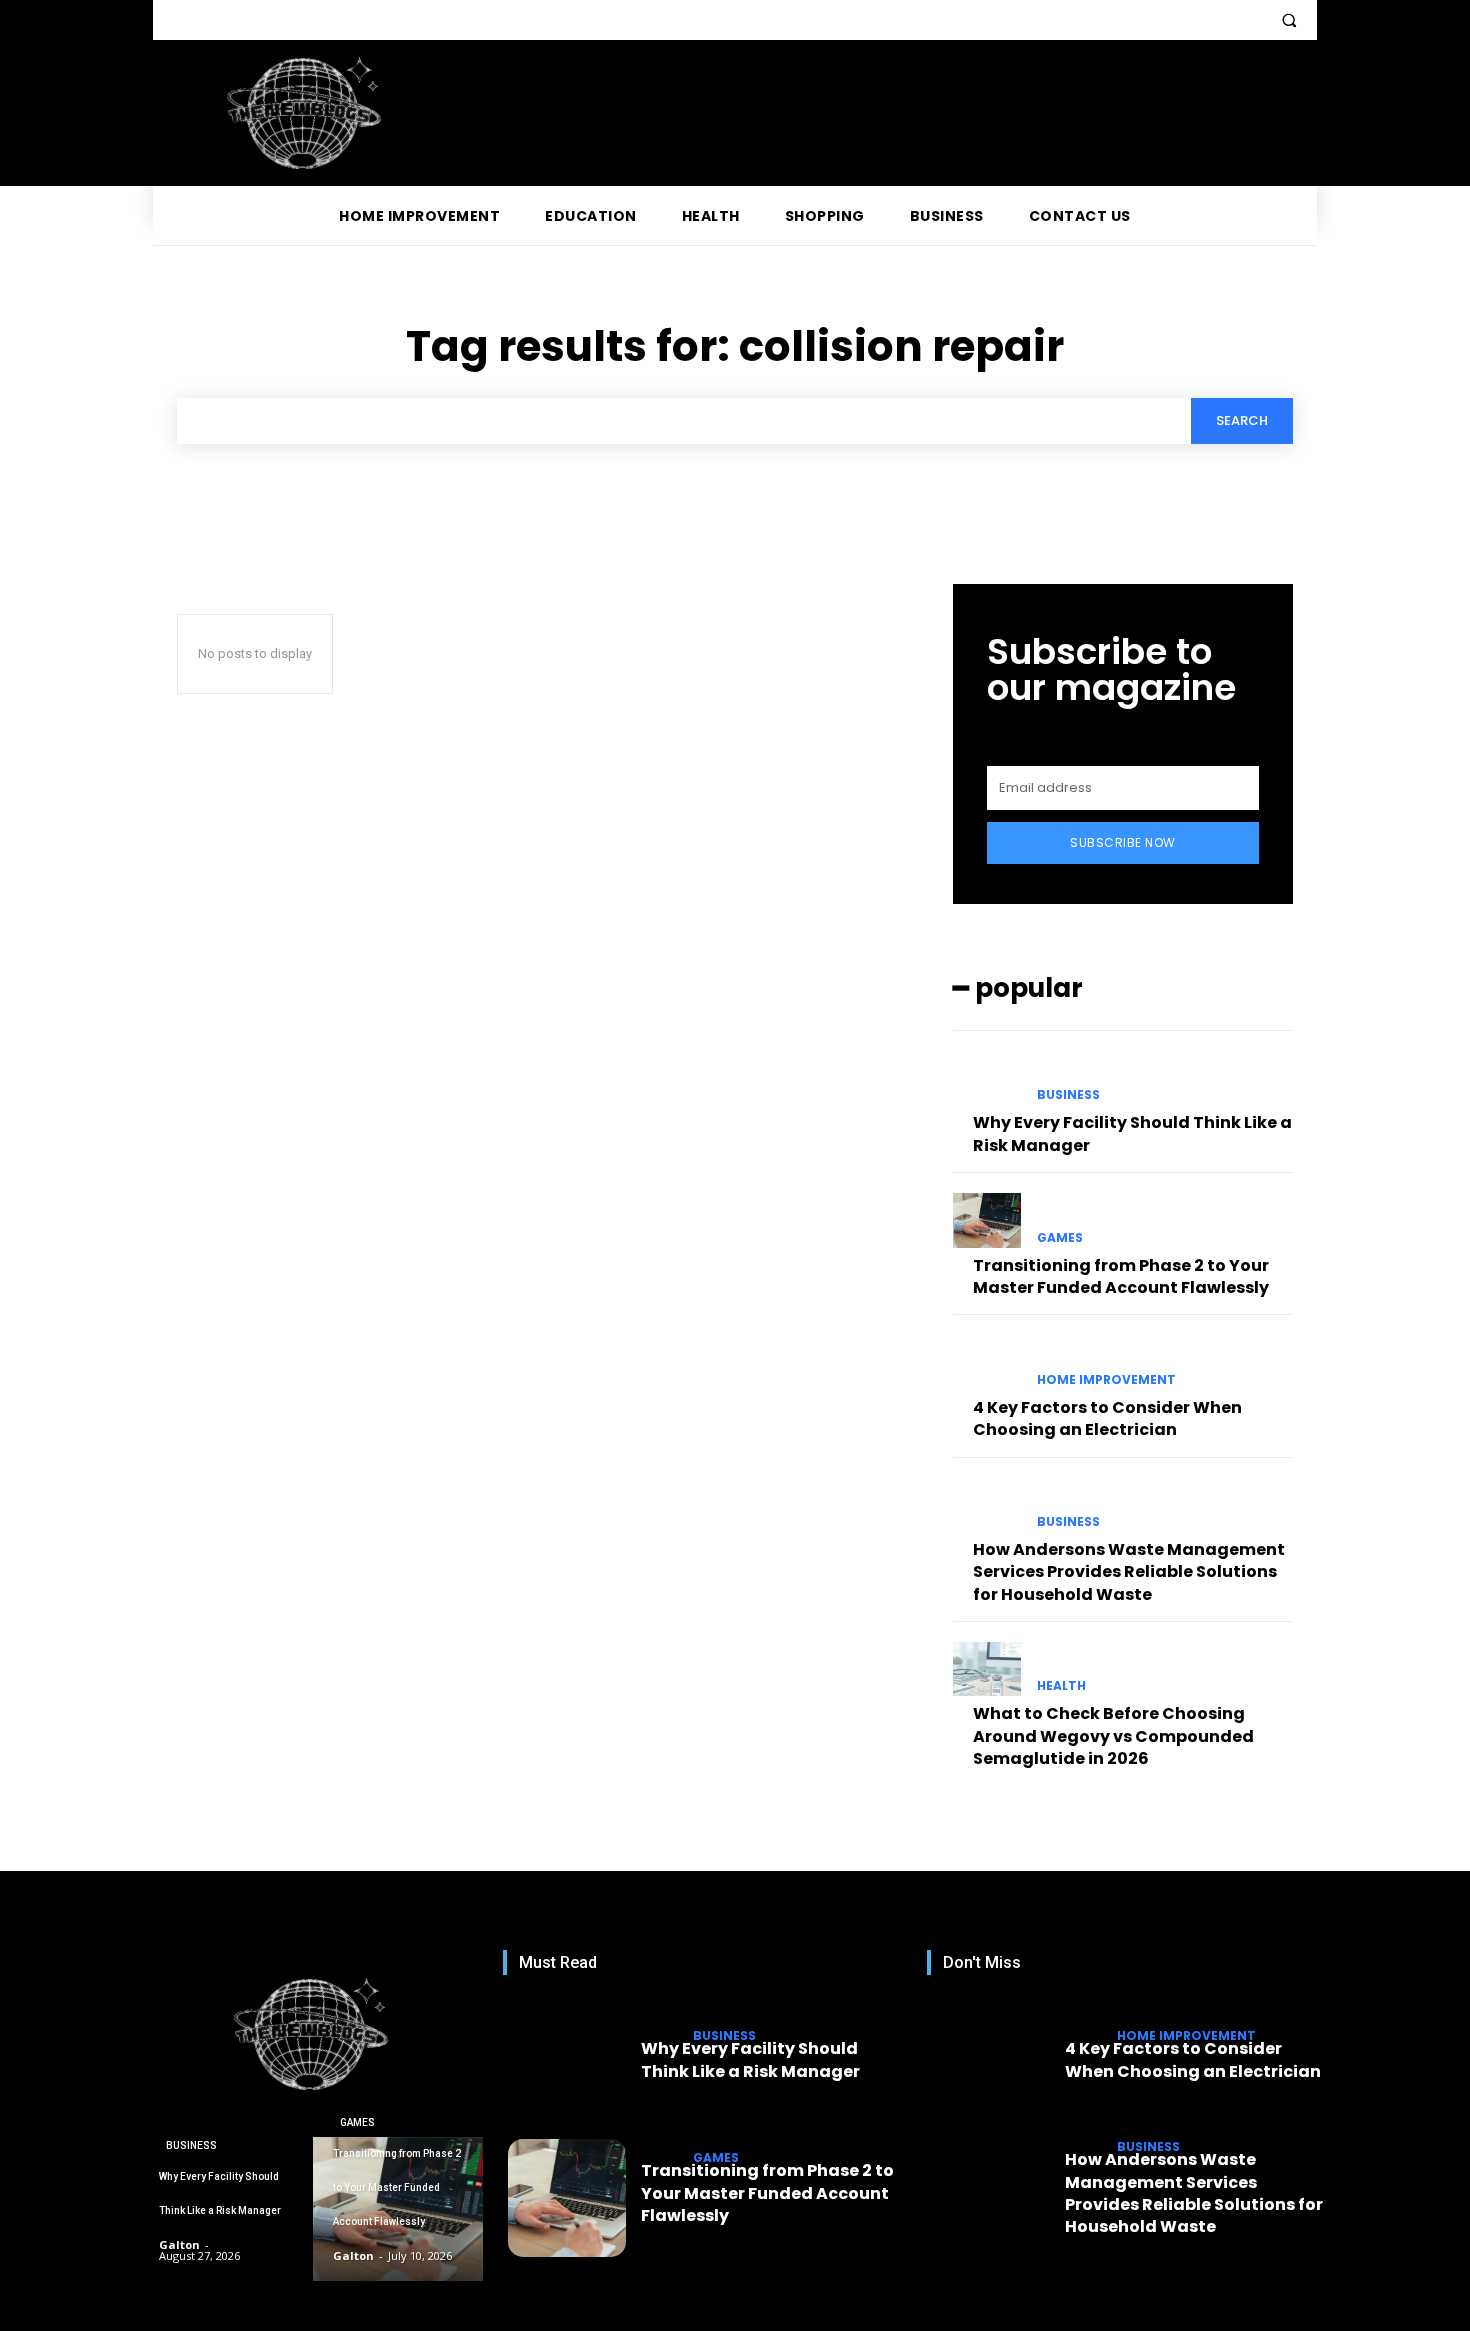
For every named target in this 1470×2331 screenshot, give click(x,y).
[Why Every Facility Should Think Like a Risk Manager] (987, 1078)
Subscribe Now (1123, 842)
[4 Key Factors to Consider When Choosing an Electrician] (987, 1362)
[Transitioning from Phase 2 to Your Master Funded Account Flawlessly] (987, 1220)
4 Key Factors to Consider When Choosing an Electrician (1107, 1418)
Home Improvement (1106, 1380)
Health (1061, 1686)
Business (1068, 1095)
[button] (1289, 20)
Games (1060, 1238)
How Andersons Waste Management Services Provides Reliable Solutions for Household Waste (1129, 1572)
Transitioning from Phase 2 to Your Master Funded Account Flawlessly (1121, 1276)
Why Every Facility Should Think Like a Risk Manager (750, 2059)
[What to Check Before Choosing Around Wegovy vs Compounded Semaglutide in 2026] (987, 1669)
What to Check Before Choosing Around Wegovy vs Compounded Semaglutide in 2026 (1113, 1736)
